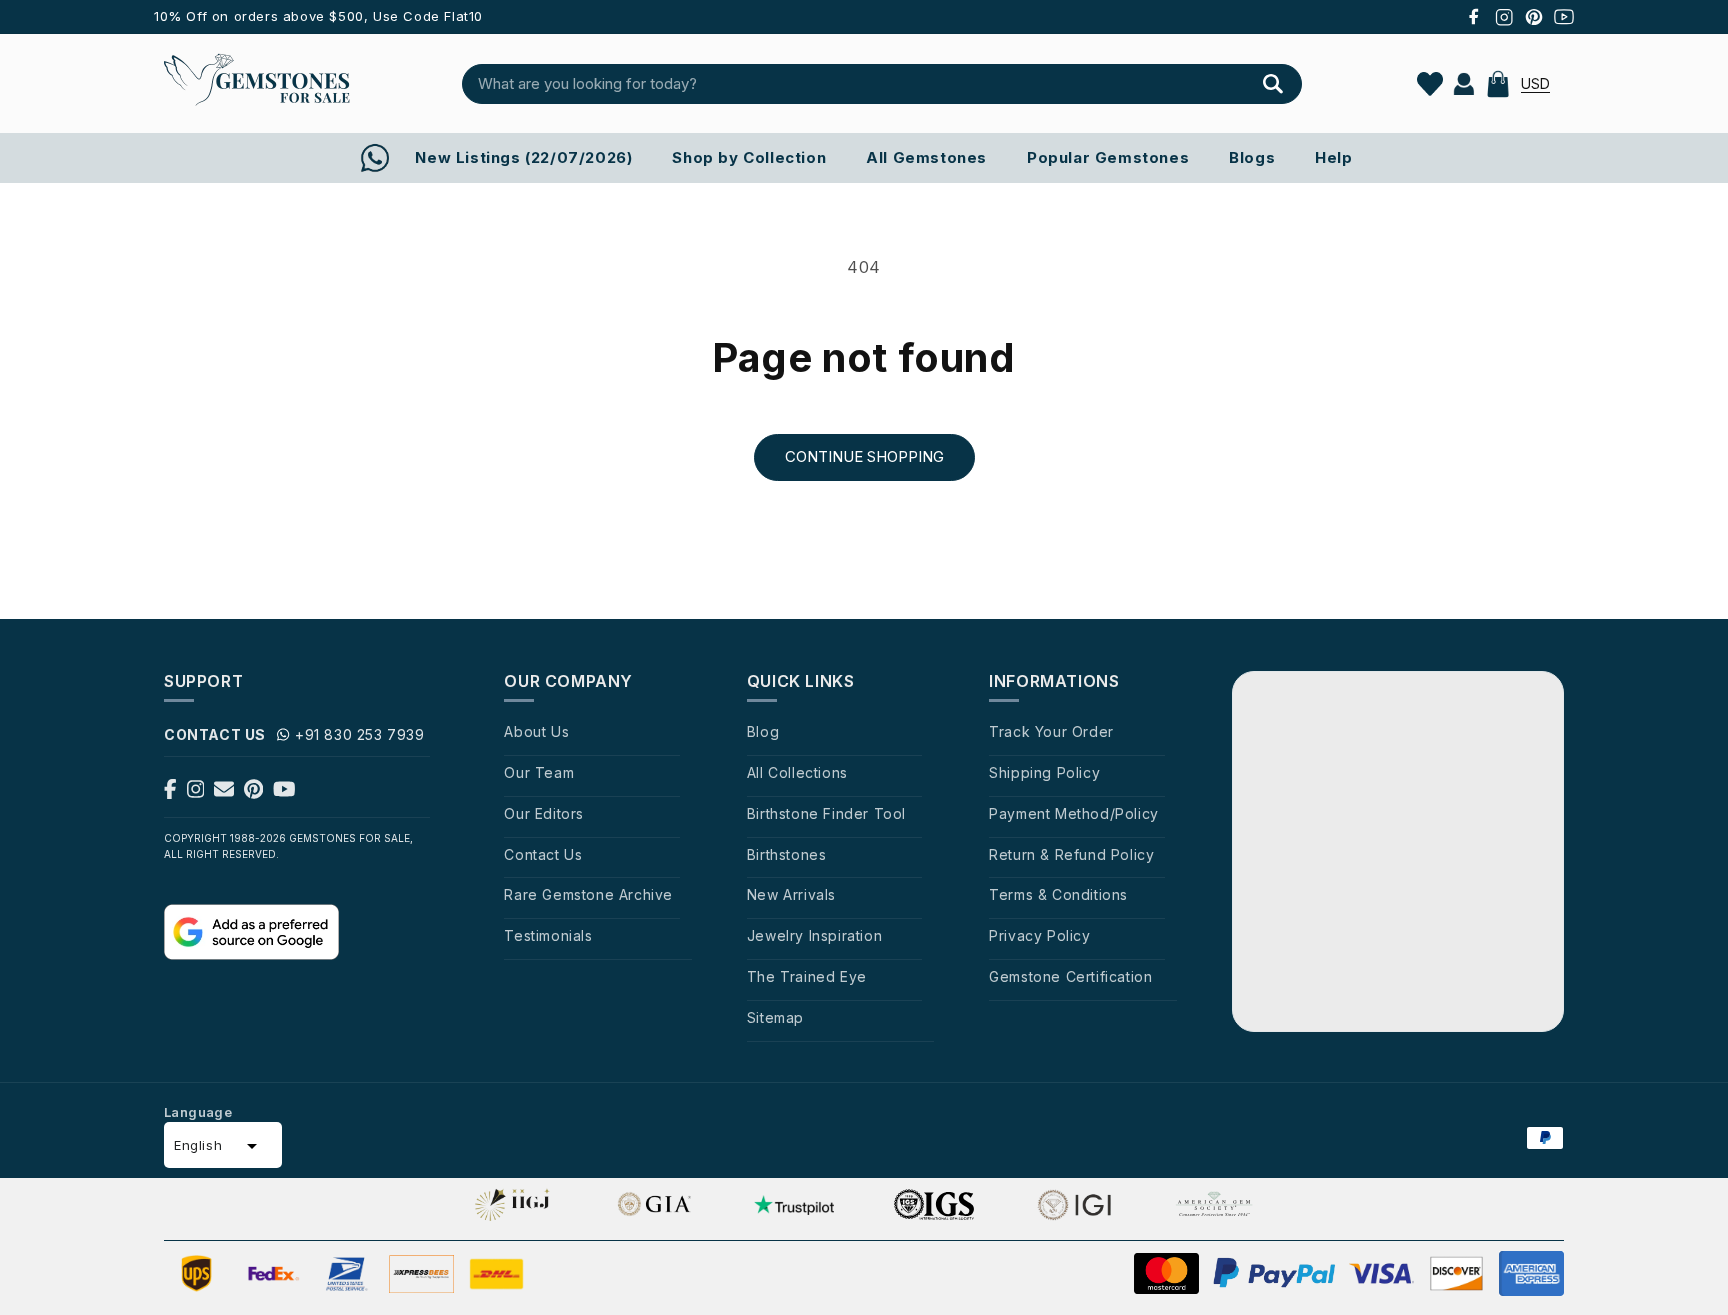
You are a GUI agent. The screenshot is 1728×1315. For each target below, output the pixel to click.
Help (1333, 157)
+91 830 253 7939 (360, 734)
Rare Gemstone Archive (588, 894)
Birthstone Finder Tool (826, 813)
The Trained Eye (807, 976)
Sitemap (775, 1017)
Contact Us (543, 854)
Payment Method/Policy (1074, 813)
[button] (1498, 84)
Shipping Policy (1044, 772)
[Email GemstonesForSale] (224, 793)
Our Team (539, 772)
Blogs (1252, 157)
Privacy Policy (1039, 935)
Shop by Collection (749, 157)
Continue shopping (864, 456)
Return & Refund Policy (1071, 854)
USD (1535, 83)
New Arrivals (791, 894)
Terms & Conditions (1058, 894)
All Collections (797, 772)
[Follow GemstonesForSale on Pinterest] (253, 793)
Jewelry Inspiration (814, 935)
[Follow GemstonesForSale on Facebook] (170, 793)
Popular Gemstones (1108, 157)
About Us (536, 731)
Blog (763, 731)
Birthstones (787, 854)
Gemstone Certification (1070, 976)
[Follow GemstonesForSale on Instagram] (196, 793)
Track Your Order (1051, 731)
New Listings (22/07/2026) (523, 157)
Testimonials (548, 935)
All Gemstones (926, 157)
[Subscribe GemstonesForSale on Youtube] (284, 793)
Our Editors (544, 813)
